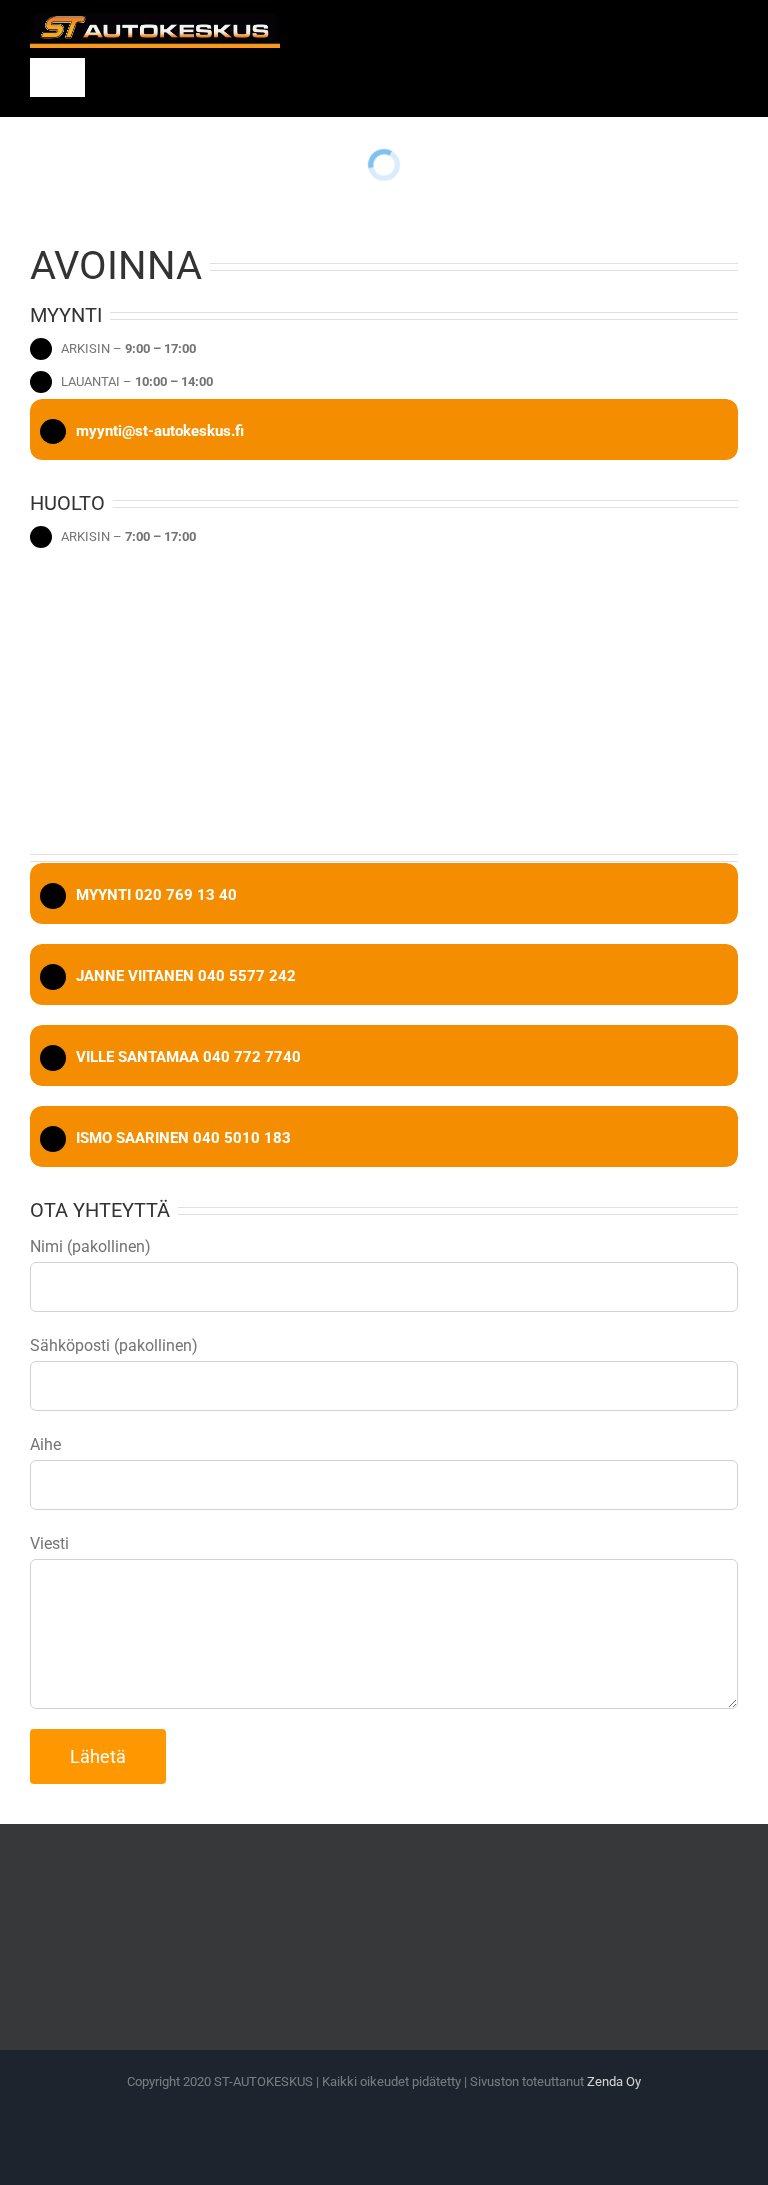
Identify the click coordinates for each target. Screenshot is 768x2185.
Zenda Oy (614, 2081)
